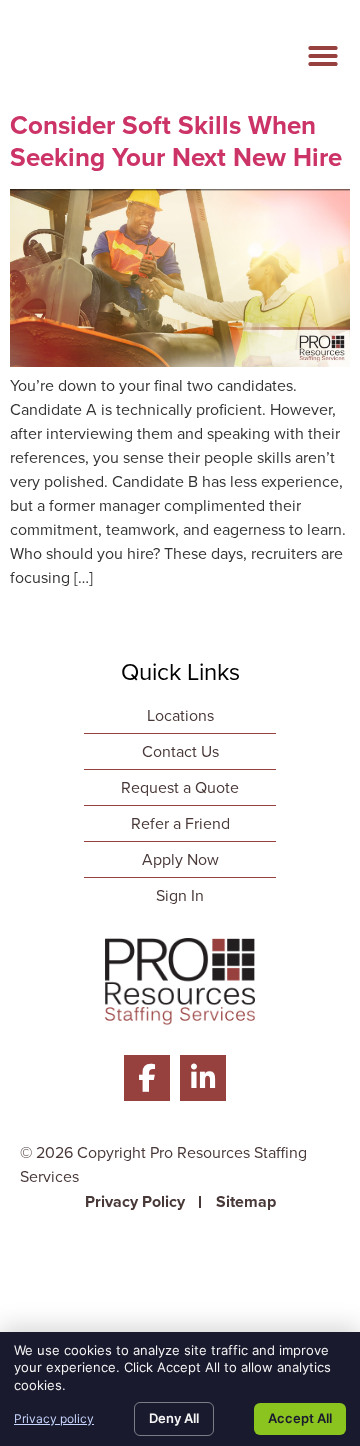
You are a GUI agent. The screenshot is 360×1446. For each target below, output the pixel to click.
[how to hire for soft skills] (180, 361)
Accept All (300, 1418)
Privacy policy (54, 1418)
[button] (323, 56)
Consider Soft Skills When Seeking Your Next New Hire (176, 140)
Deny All (174, 1418)
